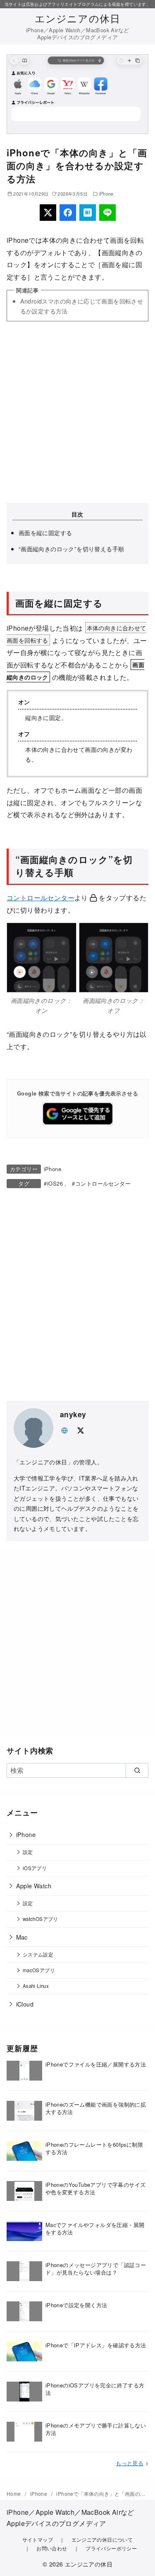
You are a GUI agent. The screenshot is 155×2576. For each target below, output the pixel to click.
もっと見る (130, 2463)
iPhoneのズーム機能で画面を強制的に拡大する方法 (96, 2108)
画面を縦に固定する (45, 532)
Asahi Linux (36, 1986)
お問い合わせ (52, 2548)
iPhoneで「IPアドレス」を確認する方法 (96, 2345)
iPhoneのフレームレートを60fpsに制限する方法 (94, 2148)
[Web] (64, 1429)
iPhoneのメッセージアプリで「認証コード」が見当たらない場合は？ (96, 2269)
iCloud (25, 2004)
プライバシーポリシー (111, 2548)
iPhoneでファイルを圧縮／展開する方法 (96, 2064)
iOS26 (55, 1183)
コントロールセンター (41, 898)
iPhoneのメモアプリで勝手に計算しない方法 (96, 2429)
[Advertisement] (77, 412)
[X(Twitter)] (48, 213)
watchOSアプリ (41, 1919)
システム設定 (38, 1954)
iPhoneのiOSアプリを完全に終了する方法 (95, 2389)
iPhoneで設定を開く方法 (76, 2305)
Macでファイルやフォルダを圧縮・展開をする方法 (95, 2228)
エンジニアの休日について (102, 2539)
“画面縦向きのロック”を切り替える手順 (72, 549)
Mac (22, 1937)
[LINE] (107, 213)
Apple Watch (34, 1886)
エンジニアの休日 (78, 18)
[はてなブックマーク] (88, 213)
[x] (80, 1429)
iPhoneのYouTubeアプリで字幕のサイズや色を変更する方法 (96, 2188)
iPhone (106, 194)
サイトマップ (38, 2539)
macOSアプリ (39, 1970)
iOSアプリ (35, 1868)
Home (14, 2493)
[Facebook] (68, 213)
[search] (137, 1770)
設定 (28, 1852)
